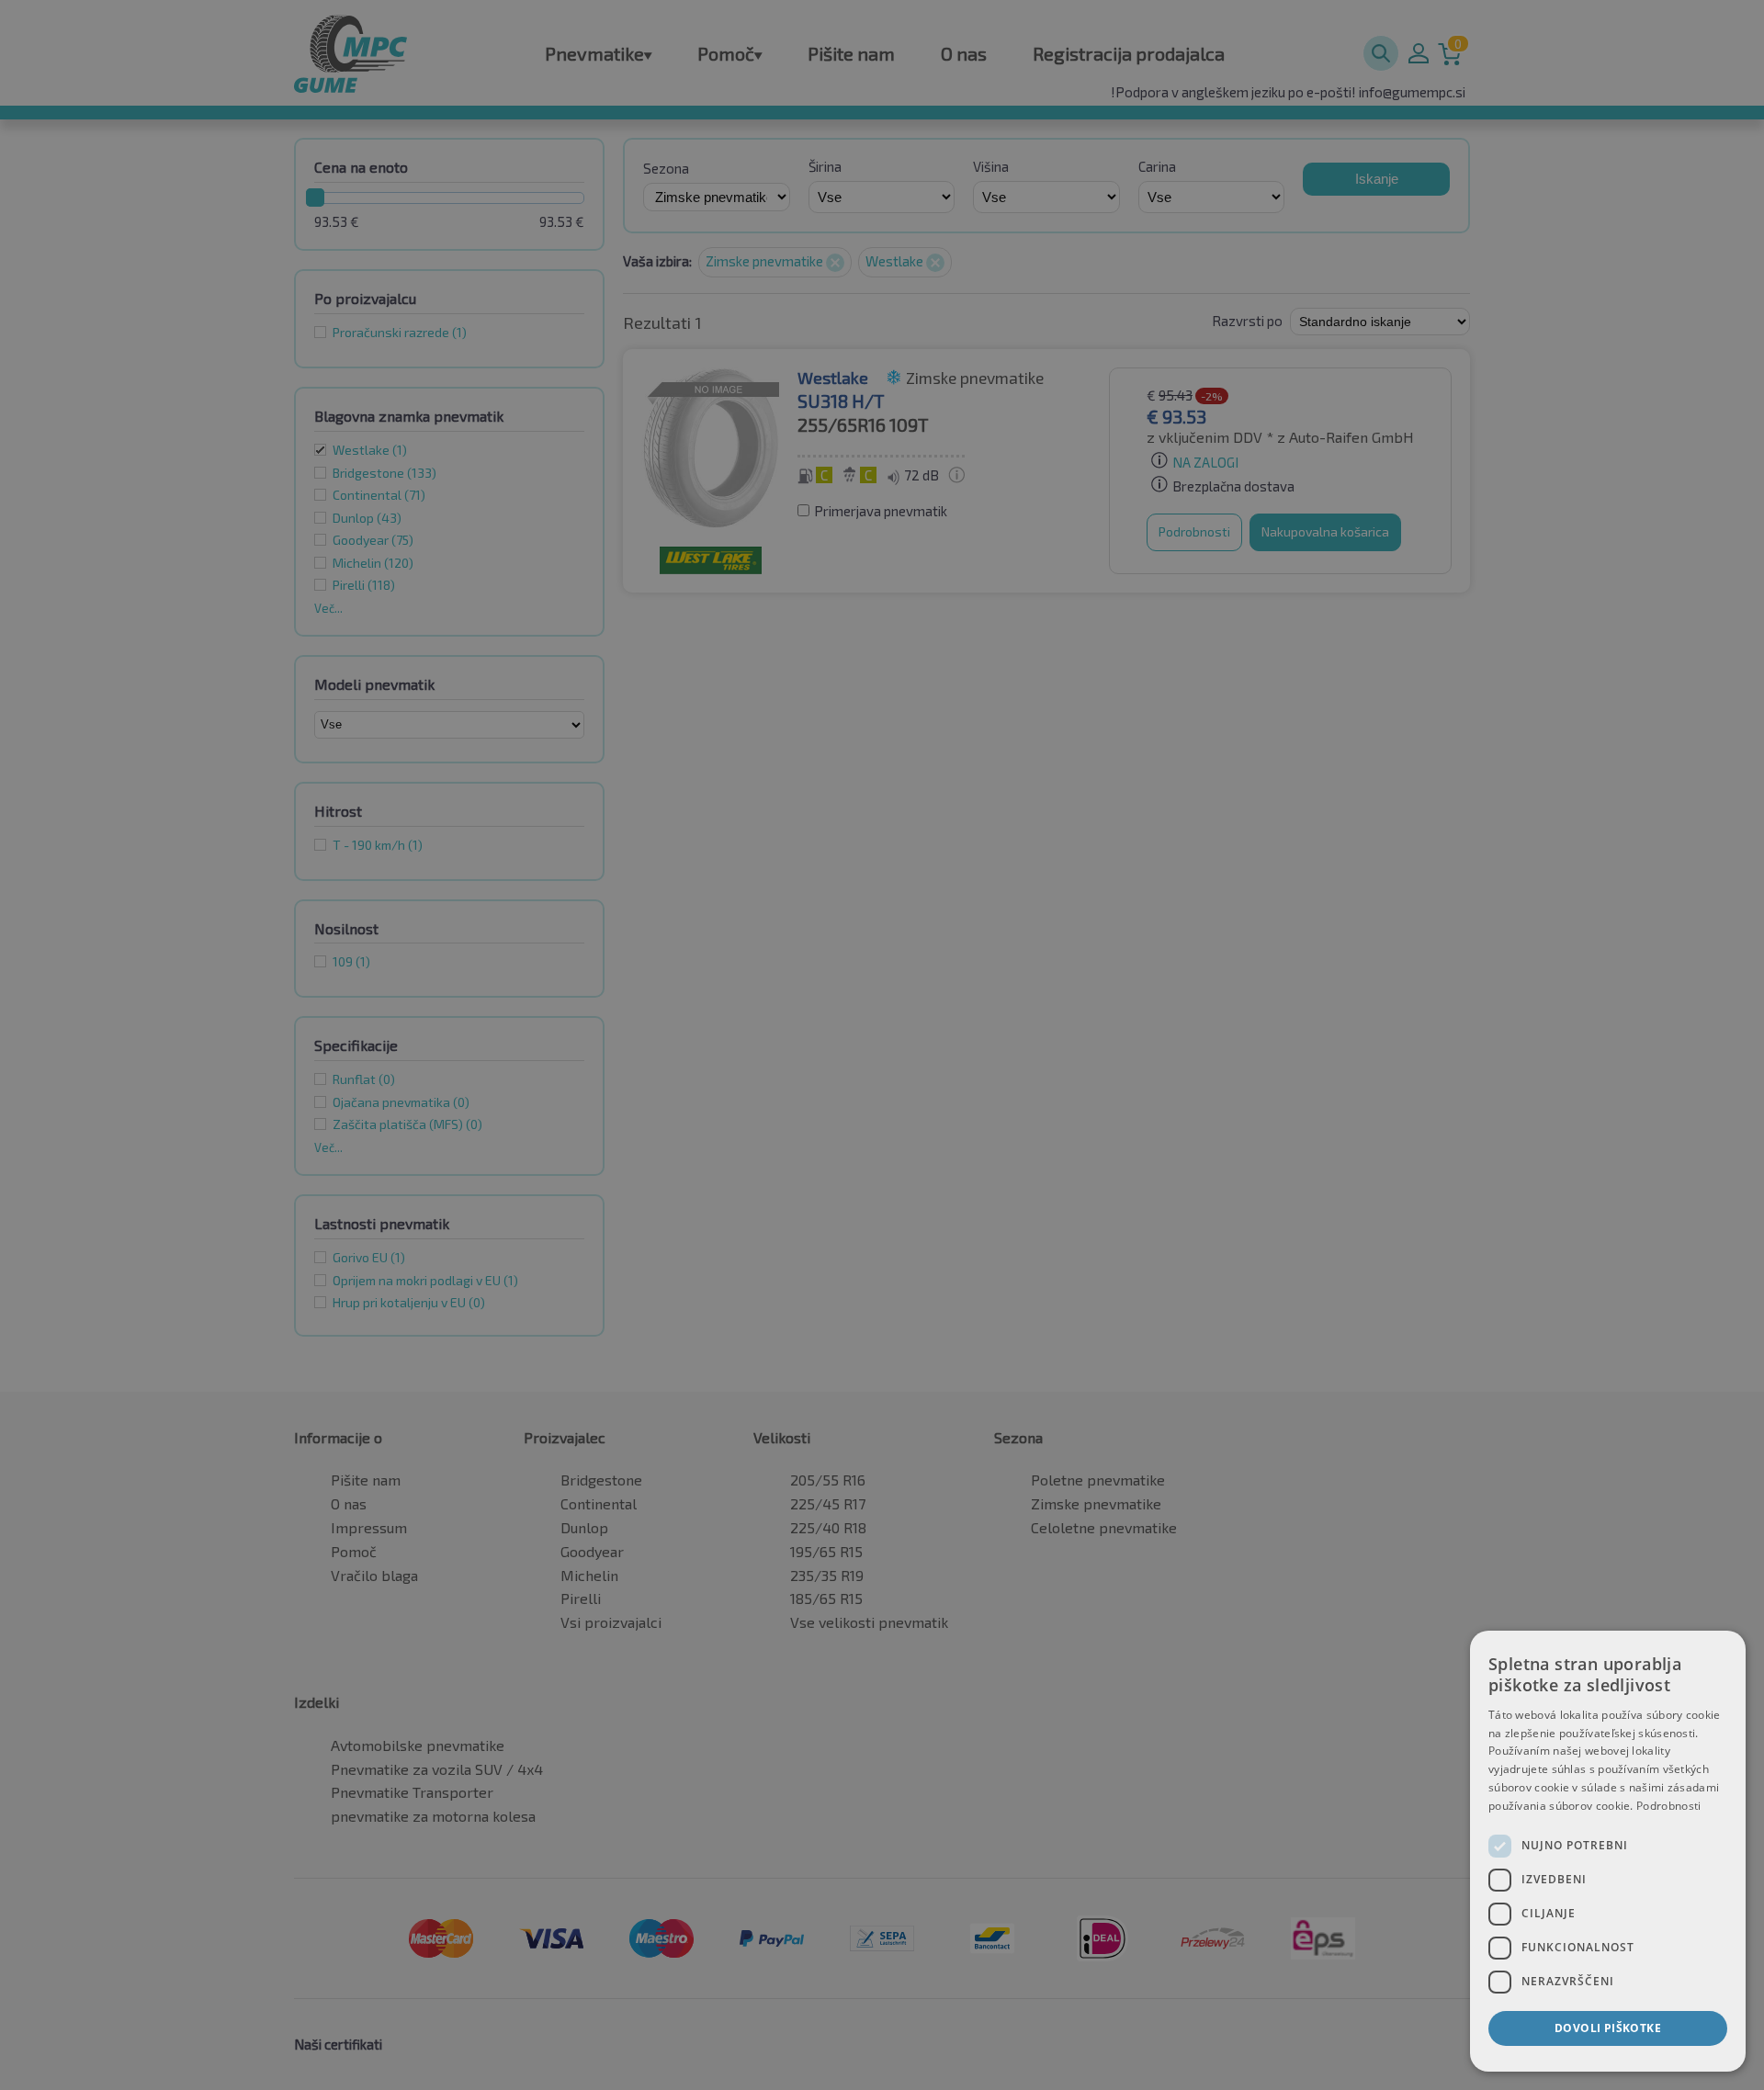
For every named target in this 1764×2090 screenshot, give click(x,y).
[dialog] (1608, 1851)
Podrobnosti (1668, 1806)
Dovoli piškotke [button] (1608, 2028)
